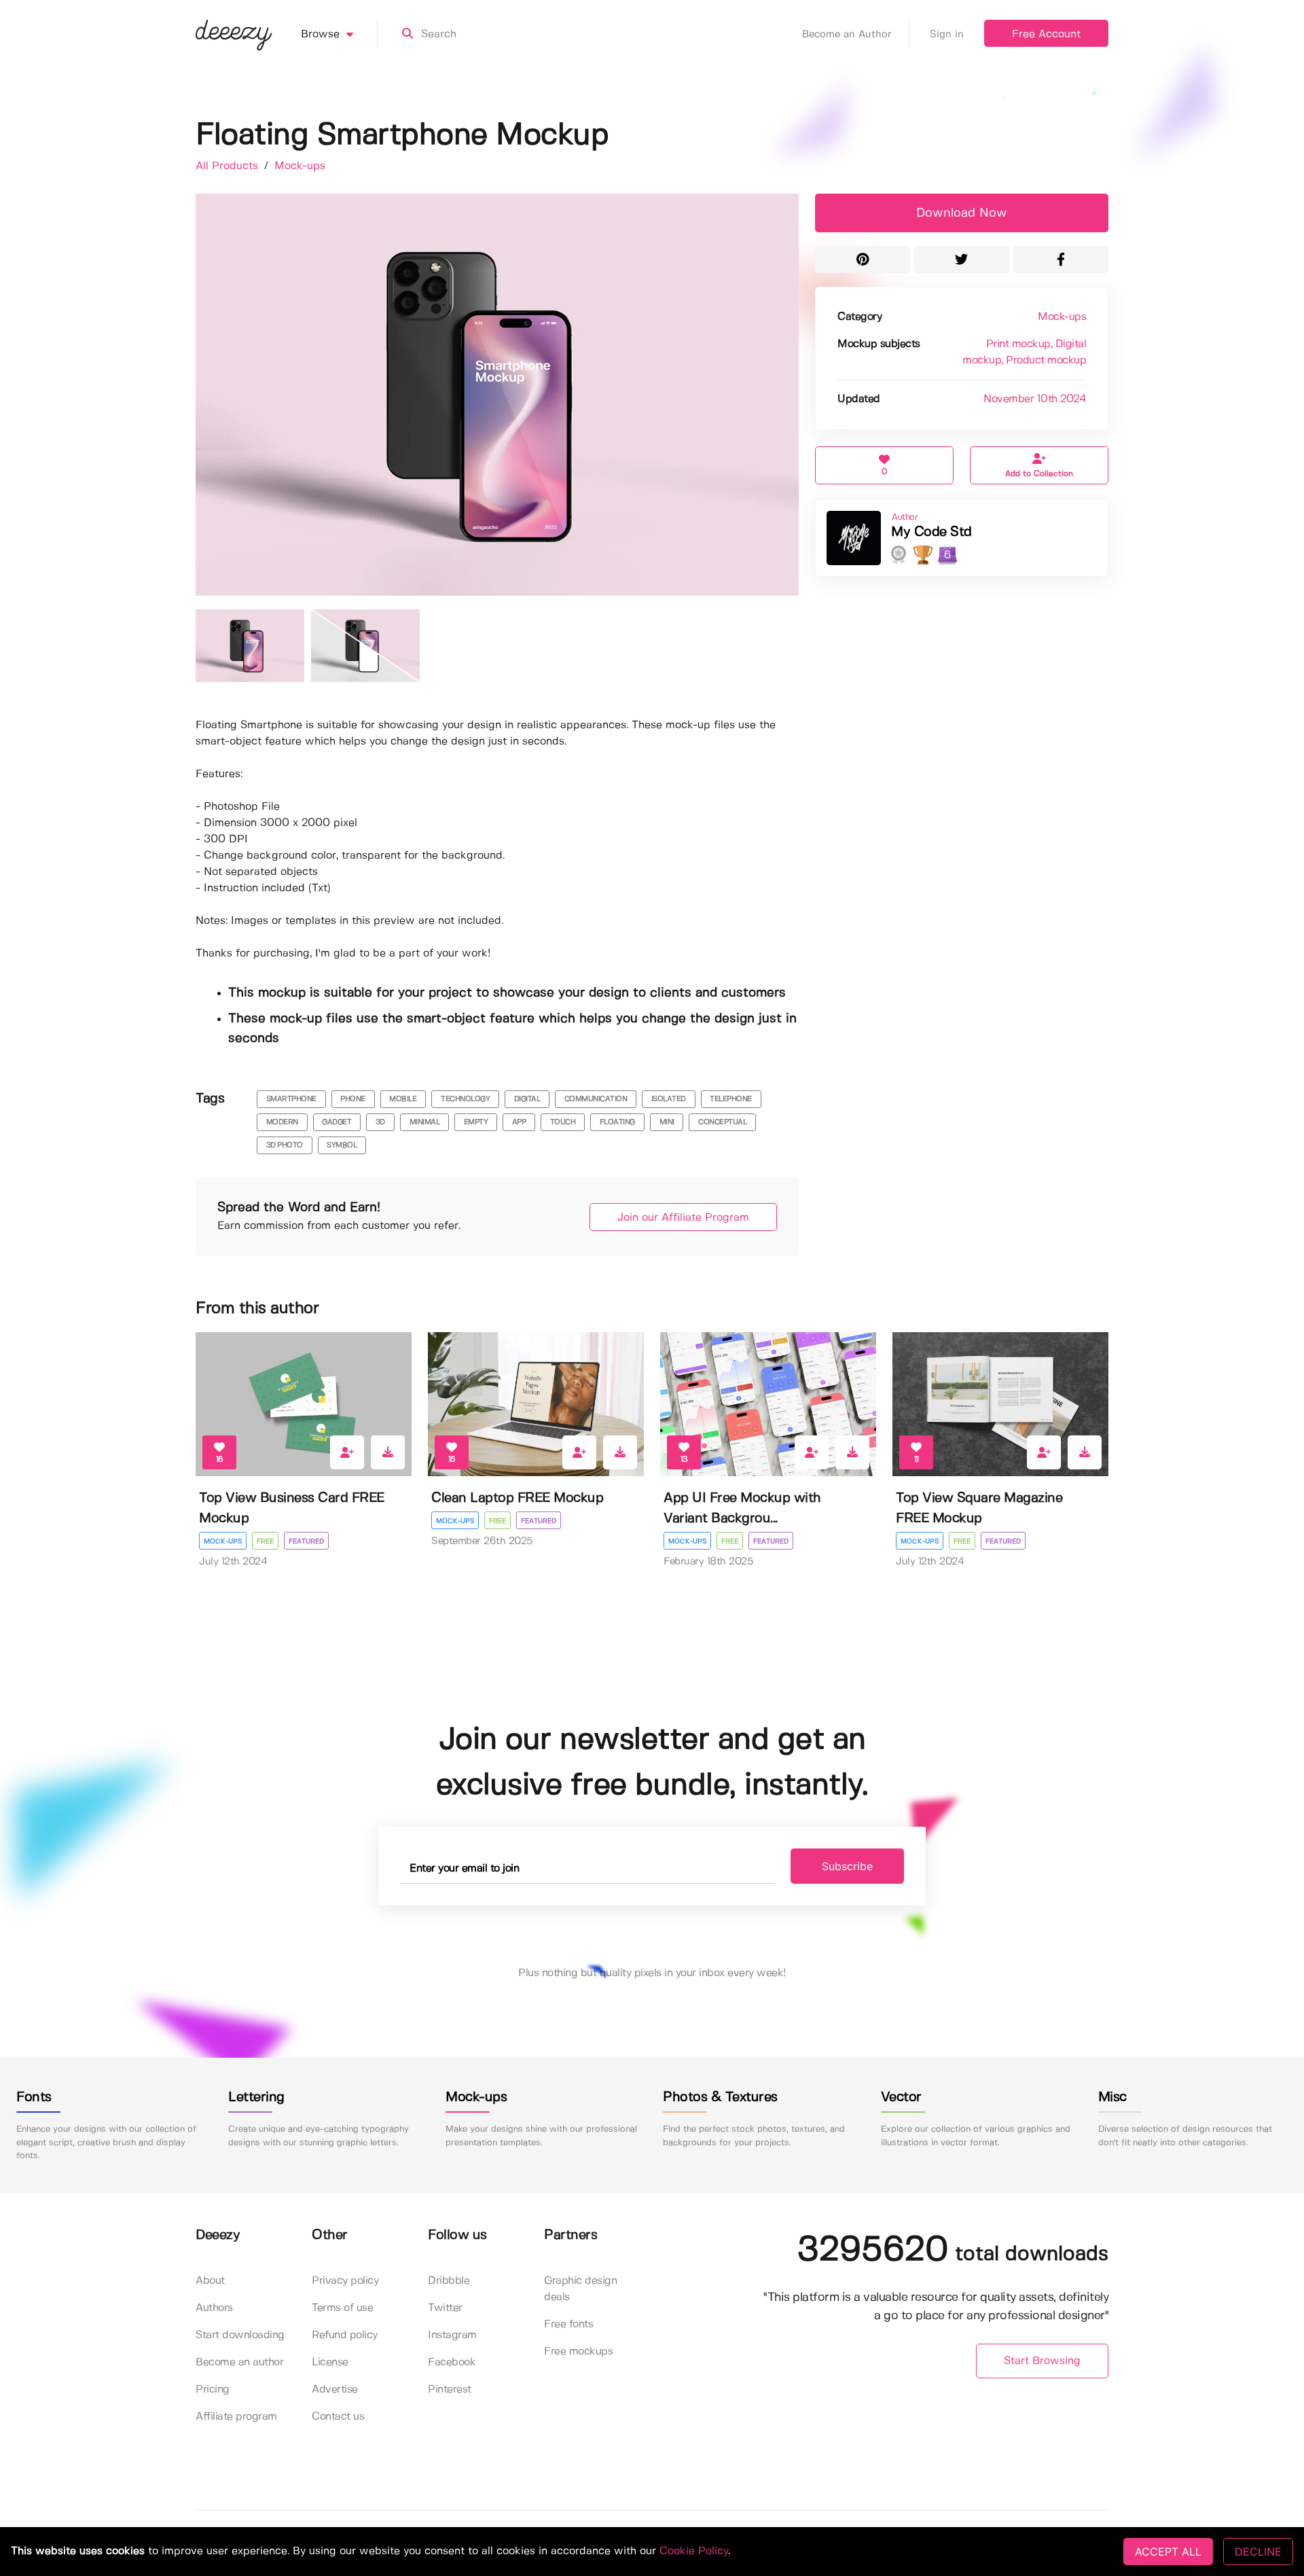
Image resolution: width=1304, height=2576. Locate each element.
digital (527, 1099)
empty (476, 1122)
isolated (669, 1099)
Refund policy (345, 2335)
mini (667, 1122)
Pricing (213, 2390)
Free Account (1046, 34)
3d (380, 1122)
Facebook (452, 2362)
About (210, 2281)
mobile (403, 1099)
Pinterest (450, 2390)
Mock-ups (300, 166)
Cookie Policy (694, 2551)
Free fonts (568, 2324)
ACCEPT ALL (1168, 2552)
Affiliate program (236, 2417)
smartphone (291, 1099)
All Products (229, 166)
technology (465, 1099)
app (519, 1122)
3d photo (285, 1145)
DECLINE (1258, 2552)
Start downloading (240, 2335)
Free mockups (578, 2351)
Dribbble (449, 2281)
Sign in (947, 35)
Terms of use (342, 2308)
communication (596, 1099)
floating (617, 1122)
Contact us (338, 2417)
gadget (337, 1122)
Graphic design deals (580, 2289)
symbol (342, 1145)
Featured (306, 1541)
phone (353, 1099)
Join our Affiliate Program (683, 1218)
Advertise (335, 2390)
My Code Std (931, 532)
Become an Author (847, 35)
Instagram (452, 2335)
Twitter (445, 2308)
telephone (731, 1099)
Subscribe (847, 1866)
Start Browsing (1042, 2361)
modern (282, 1122)
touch (563, 1122)
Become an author (239, 2362)
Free (265, 1541)
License (330, 2362)
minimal (425, 1122)
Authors (214, 2308)
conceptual (722, 1122)
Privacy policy (345, 2281)
